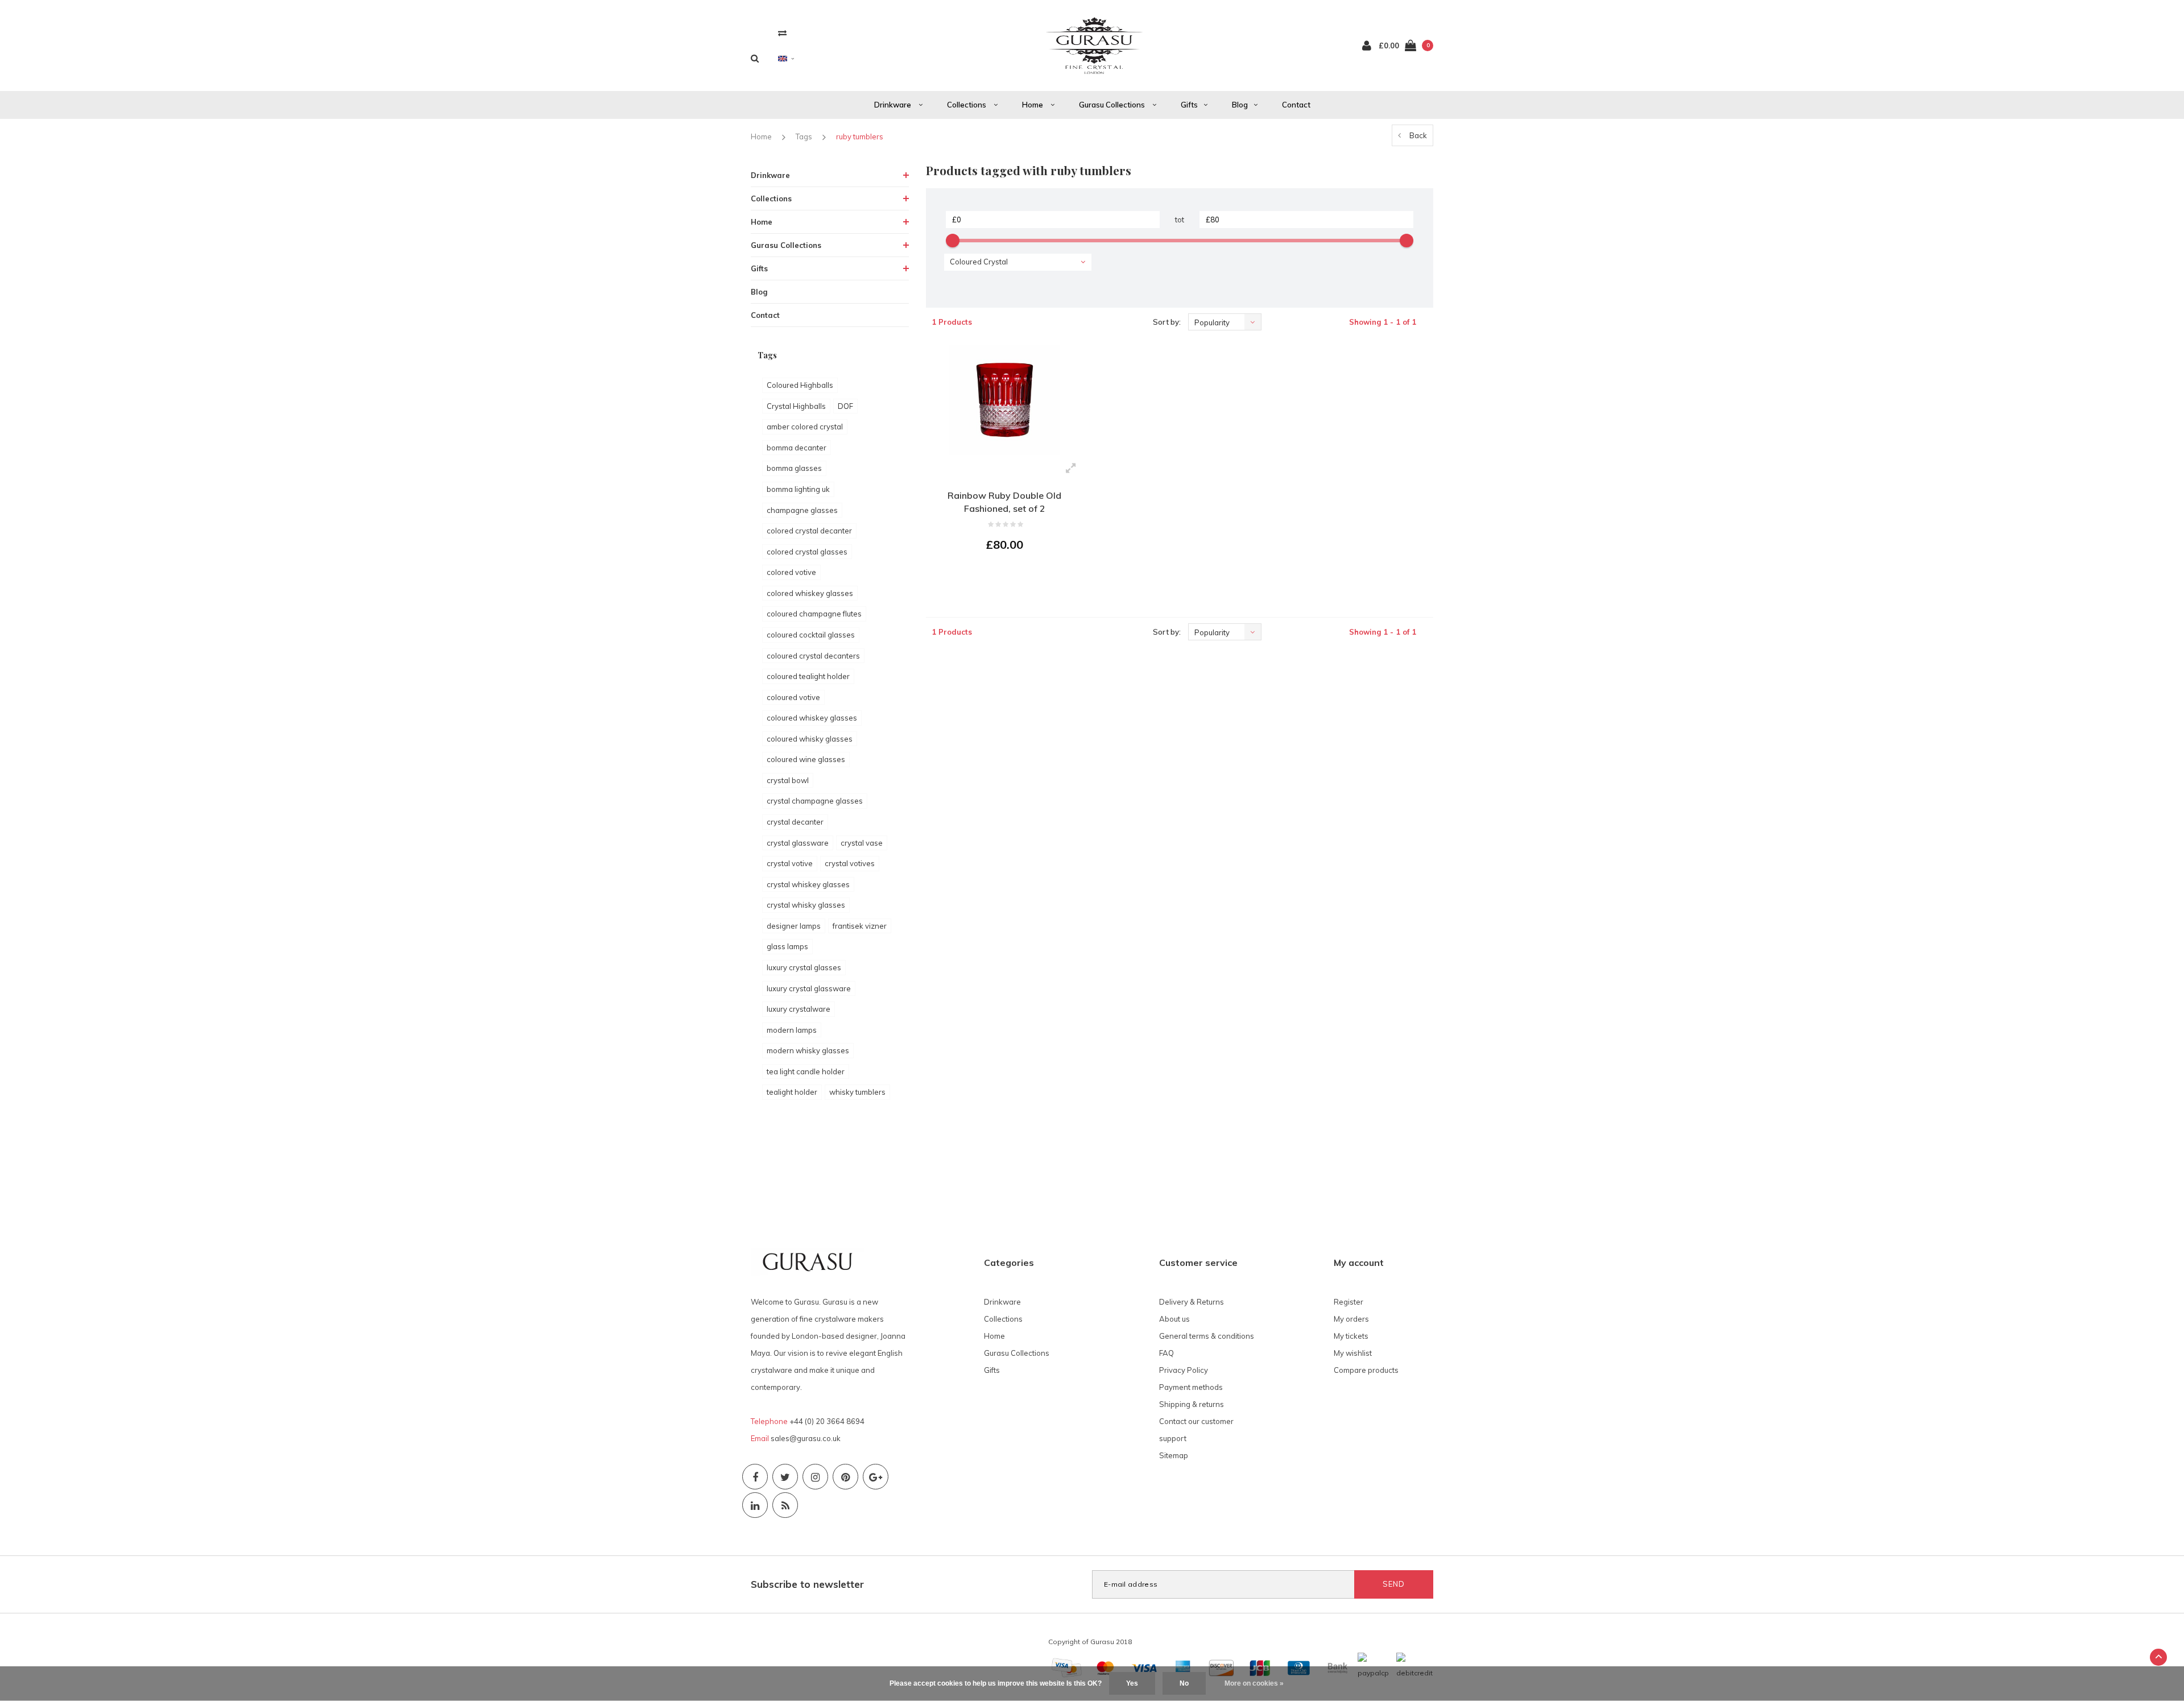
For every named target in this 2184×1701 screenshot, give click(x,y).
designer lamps (794, 926)
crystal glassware (798, 843)
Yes (1132, 1683)
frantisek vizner (860, 926)
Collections (967, 105)
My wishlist (1353, 1353)
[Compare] (782, 33)
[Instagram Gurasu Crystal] (815, 1477)
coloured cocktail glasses (811, 635)
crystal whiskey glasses (808, 884)
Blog (1240, 105)
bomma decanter (797, 448)
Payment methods (1191, 1387)
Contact (1296, 105)
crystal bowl (788, 780)
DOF (845, 406)
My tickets (1351, 1336)
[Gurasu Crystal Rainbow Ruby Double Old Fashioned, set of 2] (1005, 400)
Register (1349, 1302)
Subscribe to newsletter (807, 1584)
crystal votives (850, 863)
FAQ (1167, 1353)
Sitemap (1174, 1455)
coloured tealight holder (808, 676)
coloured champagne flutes (814, 614)
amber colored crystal (805, 427)
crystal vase (862, 843)
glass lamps (787, 946)
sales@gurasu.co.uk (806, 1438)
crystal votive (790, 863)
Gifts (1189, 105)
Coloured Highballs (800, 385)
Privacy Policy (1184, 1370)
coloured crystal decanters (813, 656)
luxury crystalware (799, 1009)
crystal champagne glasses (815, 801)
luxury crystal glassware (809, 988)
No (1184, 1683)
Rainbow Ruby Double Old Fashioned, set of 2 (1004, 502)
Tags (804, 136)
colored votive (791, 572)
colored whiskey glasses (810, 593)
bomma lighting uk (798, 489)
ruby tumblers (860, 136)
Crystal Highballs (796, 406)
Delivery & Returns (1192, 1302)
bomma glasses (794, 468)
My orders (1351, 1319)
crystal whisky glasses (806, 905)
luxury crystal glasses (804, 967)
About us (1174, 1319)
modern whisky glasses (808, 1050)
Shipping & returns (1192, 1404)
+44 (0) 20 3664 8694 (827, 1421)
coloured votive (793, 697)
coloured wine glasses (806, 759)
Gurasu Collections (1113, 105)
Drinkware (894, 105)
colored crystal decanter (809, 531)
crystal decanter (795, 822)
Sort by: (1167, 322)
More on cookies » (1254, 1683)
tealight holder (792, 1092)
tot (1180, 220)
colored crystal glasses (807, 552)
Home (1033, 105)
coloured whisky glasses (810, 739)
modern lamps (792, 1030)
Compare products (1366, 1370)
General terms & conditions (1207, 1336)
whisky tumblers (857, 1092)
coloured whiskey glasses (812, 718)
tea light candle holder (806, 1071)
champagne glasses (802, 510)
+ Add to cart (998, 576)
